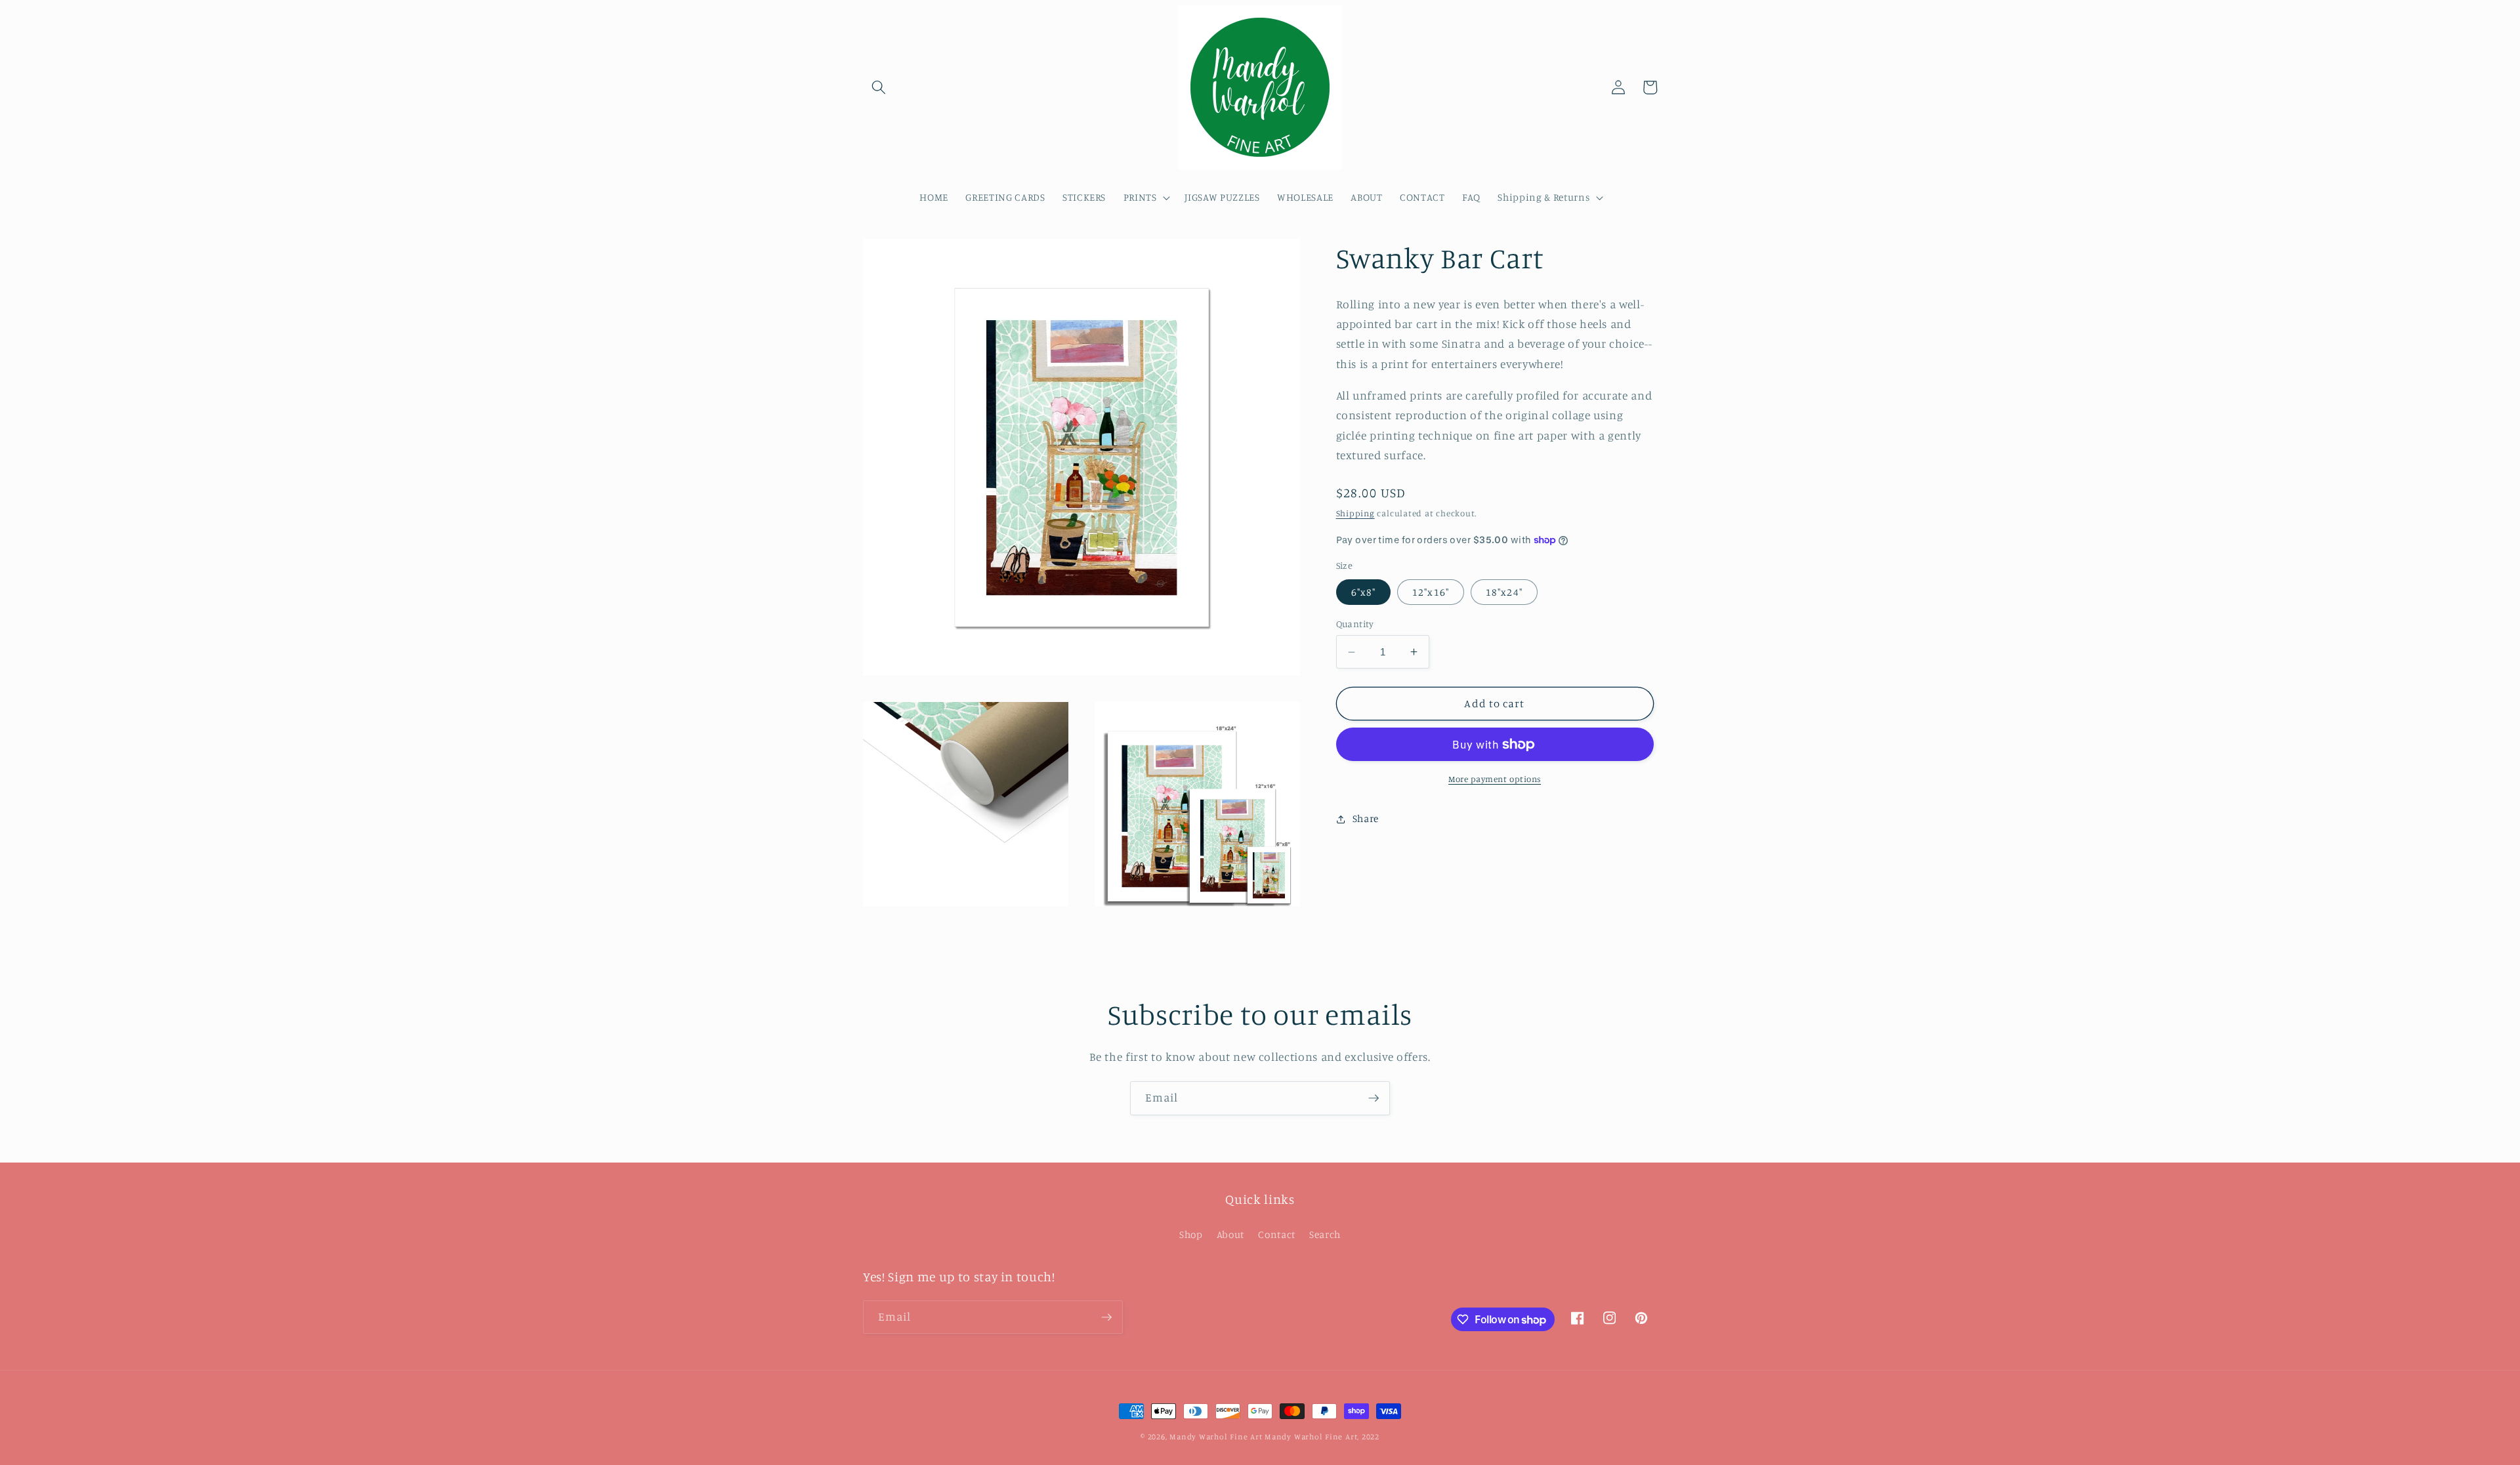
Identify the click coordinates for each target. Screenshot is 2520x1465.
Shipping (1355, 513)
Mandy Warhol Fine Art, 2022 (1322, 1436)
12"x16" (1431, 592)
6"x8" (1364, 592)
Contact (1277, 1234)
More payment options (1495, 779)
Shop (1191, 1234)
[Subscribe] (1374, 1098)
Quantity (1355, 624)
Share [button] (1366, 818)
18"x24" (1504, 592)
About (1230, 1234)
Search (1325, 1234)
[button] (879, 87)
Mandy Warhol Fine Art (1216, 1436)
